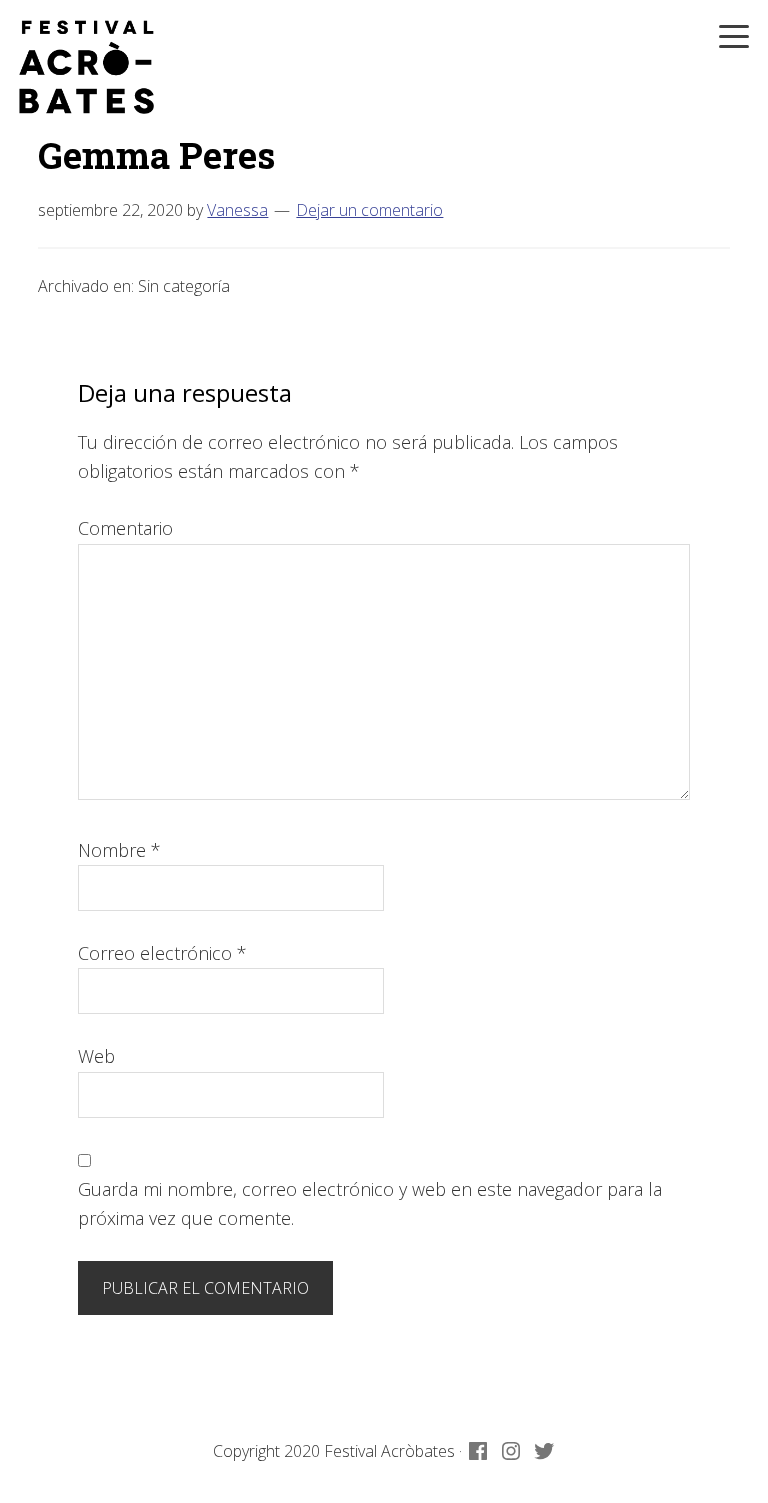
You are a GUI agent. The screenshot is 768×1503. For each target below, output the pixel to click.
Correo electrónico (162, 953)
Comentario (125, 528)
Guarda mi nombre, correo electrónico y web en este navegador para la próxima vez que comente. (370, 1203)
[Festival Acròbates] (86, 67)
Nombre (119, 850)
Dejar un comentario (369, 210)
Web (96, 1056)
